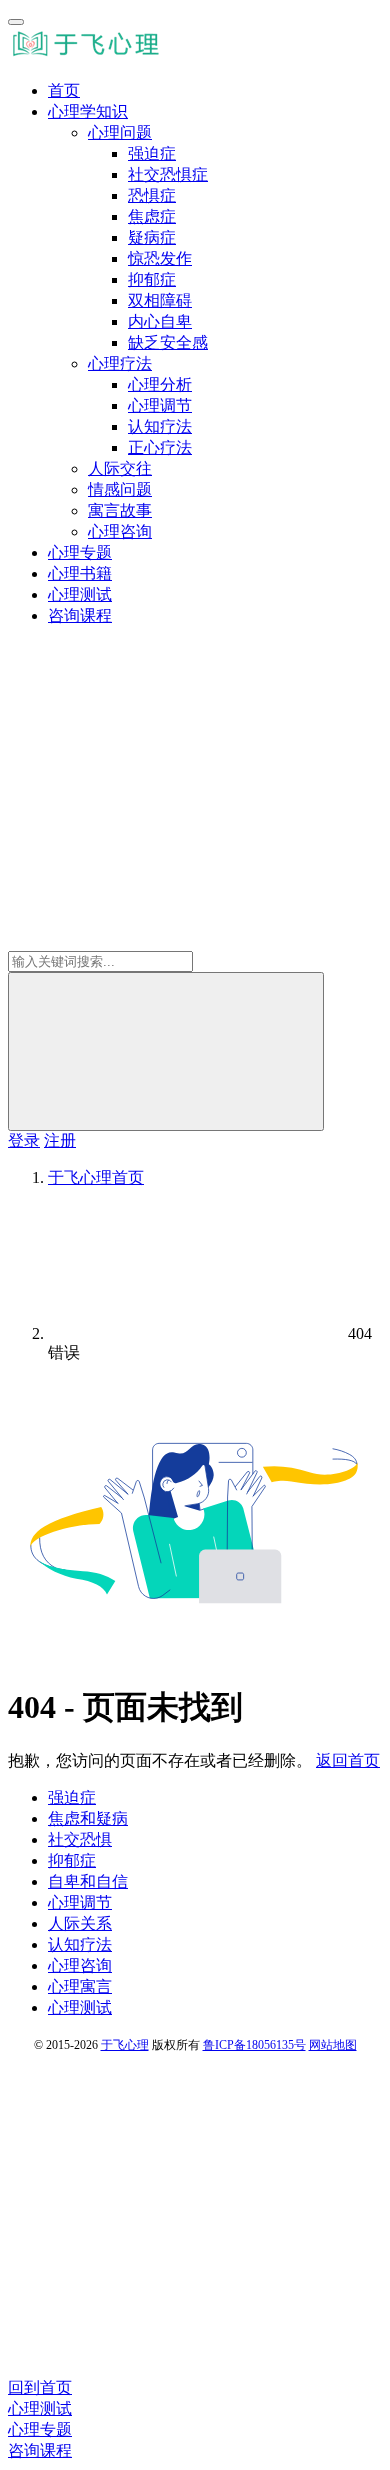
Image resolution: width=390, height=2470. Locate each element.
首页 (64, 90)
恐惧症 (152, 195)
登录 (24, 1140)
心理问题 (120, 132)
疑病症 (152, 237)
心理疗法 (120, 363)
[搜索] (166, 1051)
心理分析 (160, 384)
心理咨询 (120, 531)
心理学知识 (88, 111)
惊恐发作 (160, 258)
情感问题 (120, 489)
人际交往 (120, 468)
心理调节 (160, 405)
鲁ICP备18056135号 (254, 2045)
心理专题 (80, 552)
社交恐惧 (80, 1839)
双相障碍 (160, 300)
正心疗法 (160, 447)
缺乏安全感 (168, 342)
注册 (60, 1140)
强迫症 (152, 153)
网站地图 (333, 2045)
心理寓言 (80, 1986)
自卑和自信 (88, 1881)
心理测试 (80, 594)
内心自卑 (160, 321)
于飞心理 (125, 2045)
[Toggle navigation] (16, 22)
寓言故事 (120, 510)
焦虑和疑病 (88, 1818)
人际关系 (80, 1923)
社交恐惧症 (168, 174)
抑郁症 (152, 279)
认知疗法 (160, 426)
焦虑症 (152, 216)
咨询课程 (80, 615)
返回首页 (348, 1760)
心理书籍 (80, 573)
